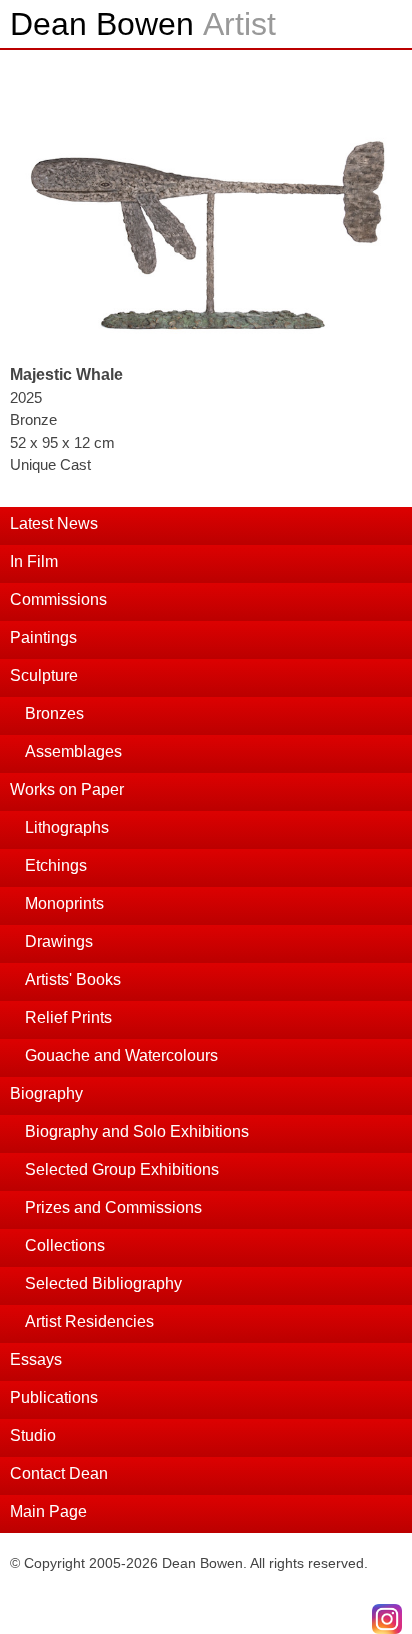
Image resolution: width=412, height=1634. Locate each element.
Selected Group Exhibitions (122, 1169)
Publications (54, 1397)
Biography (46, 1093)
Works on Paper (67, 789)
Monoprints (64, 903)
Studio (33, 1435)
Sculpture (44, 675)
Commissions (58, 599)
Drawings (59, 941)
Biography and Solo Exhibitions (137, 1131)
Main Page (48, 1511)
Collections (65, 1245)
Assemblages (73, 751)
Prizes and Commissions (113, 1207)
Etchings (56, 865)
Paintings (43, 637)
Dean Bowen (143, 24)
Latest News (54, 523)
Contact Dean (59, 1473)
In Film (34, 561)
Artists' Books (73, 979)
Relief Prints (68, 1017)
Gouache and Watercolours (121, 1055)
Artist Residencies (89, 1321)
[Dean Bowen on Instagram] (387, 1619)
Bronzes (54, 713)
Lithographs (67, 827)
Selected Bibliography (103, 1283)
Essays (36, 1359)
